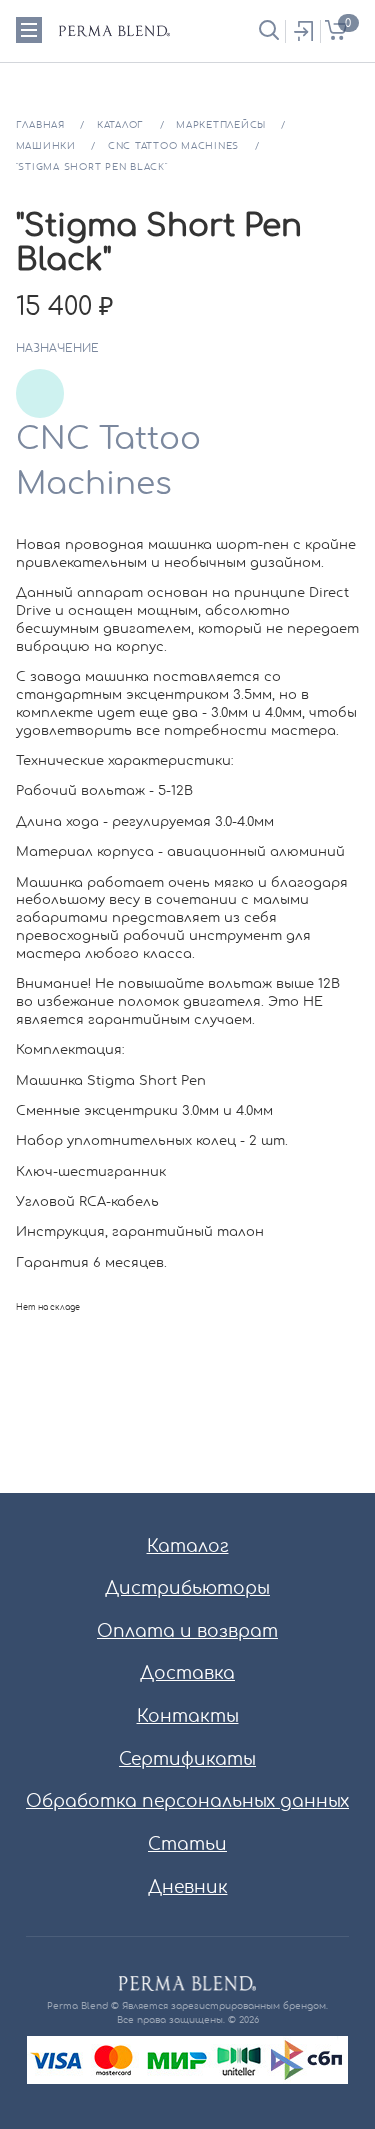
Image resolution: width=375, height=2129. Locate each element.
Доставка (187, 1673)
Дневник (188, 1887)
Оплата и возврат (187, 1631)
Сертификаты (187, 1759)
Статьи (187, 1844)
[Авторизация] (302, 31)
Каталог (188, 1546)
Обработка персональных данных (187, 1801)
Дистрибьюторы (187, 1588)
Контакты (188, 1716)
